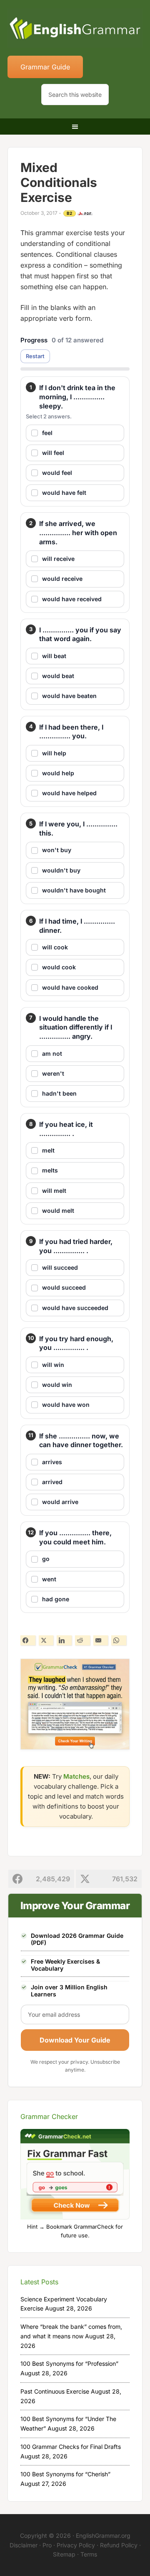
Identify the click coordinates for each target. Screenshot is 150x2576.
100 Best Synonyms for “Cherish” (65, 2474)
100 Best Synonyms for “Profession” (69, 2363)
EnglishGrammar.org (103, 2535)
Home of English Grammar (75, 29)
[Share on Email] (101, 1640)
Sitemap (64, 2554)
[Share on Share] (28, 1640)
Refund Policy (119, 2545)
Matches (76, 1776)
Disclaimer (24, 2545)
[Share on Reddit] (82, 1640)
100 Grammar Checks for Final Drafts (71, 2447)
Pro (47, 2545)
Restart (35, 356)
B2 (70, 213)
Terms (89, 2554)
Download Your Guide (75, 2040)
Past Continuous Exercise (55, 2391)
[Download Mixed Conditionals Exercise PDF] (85, 214)
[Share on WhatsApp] (119, 1640)
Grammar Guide (45, 67)
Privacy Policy (76, 2545)
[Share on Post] (46, 1640)
